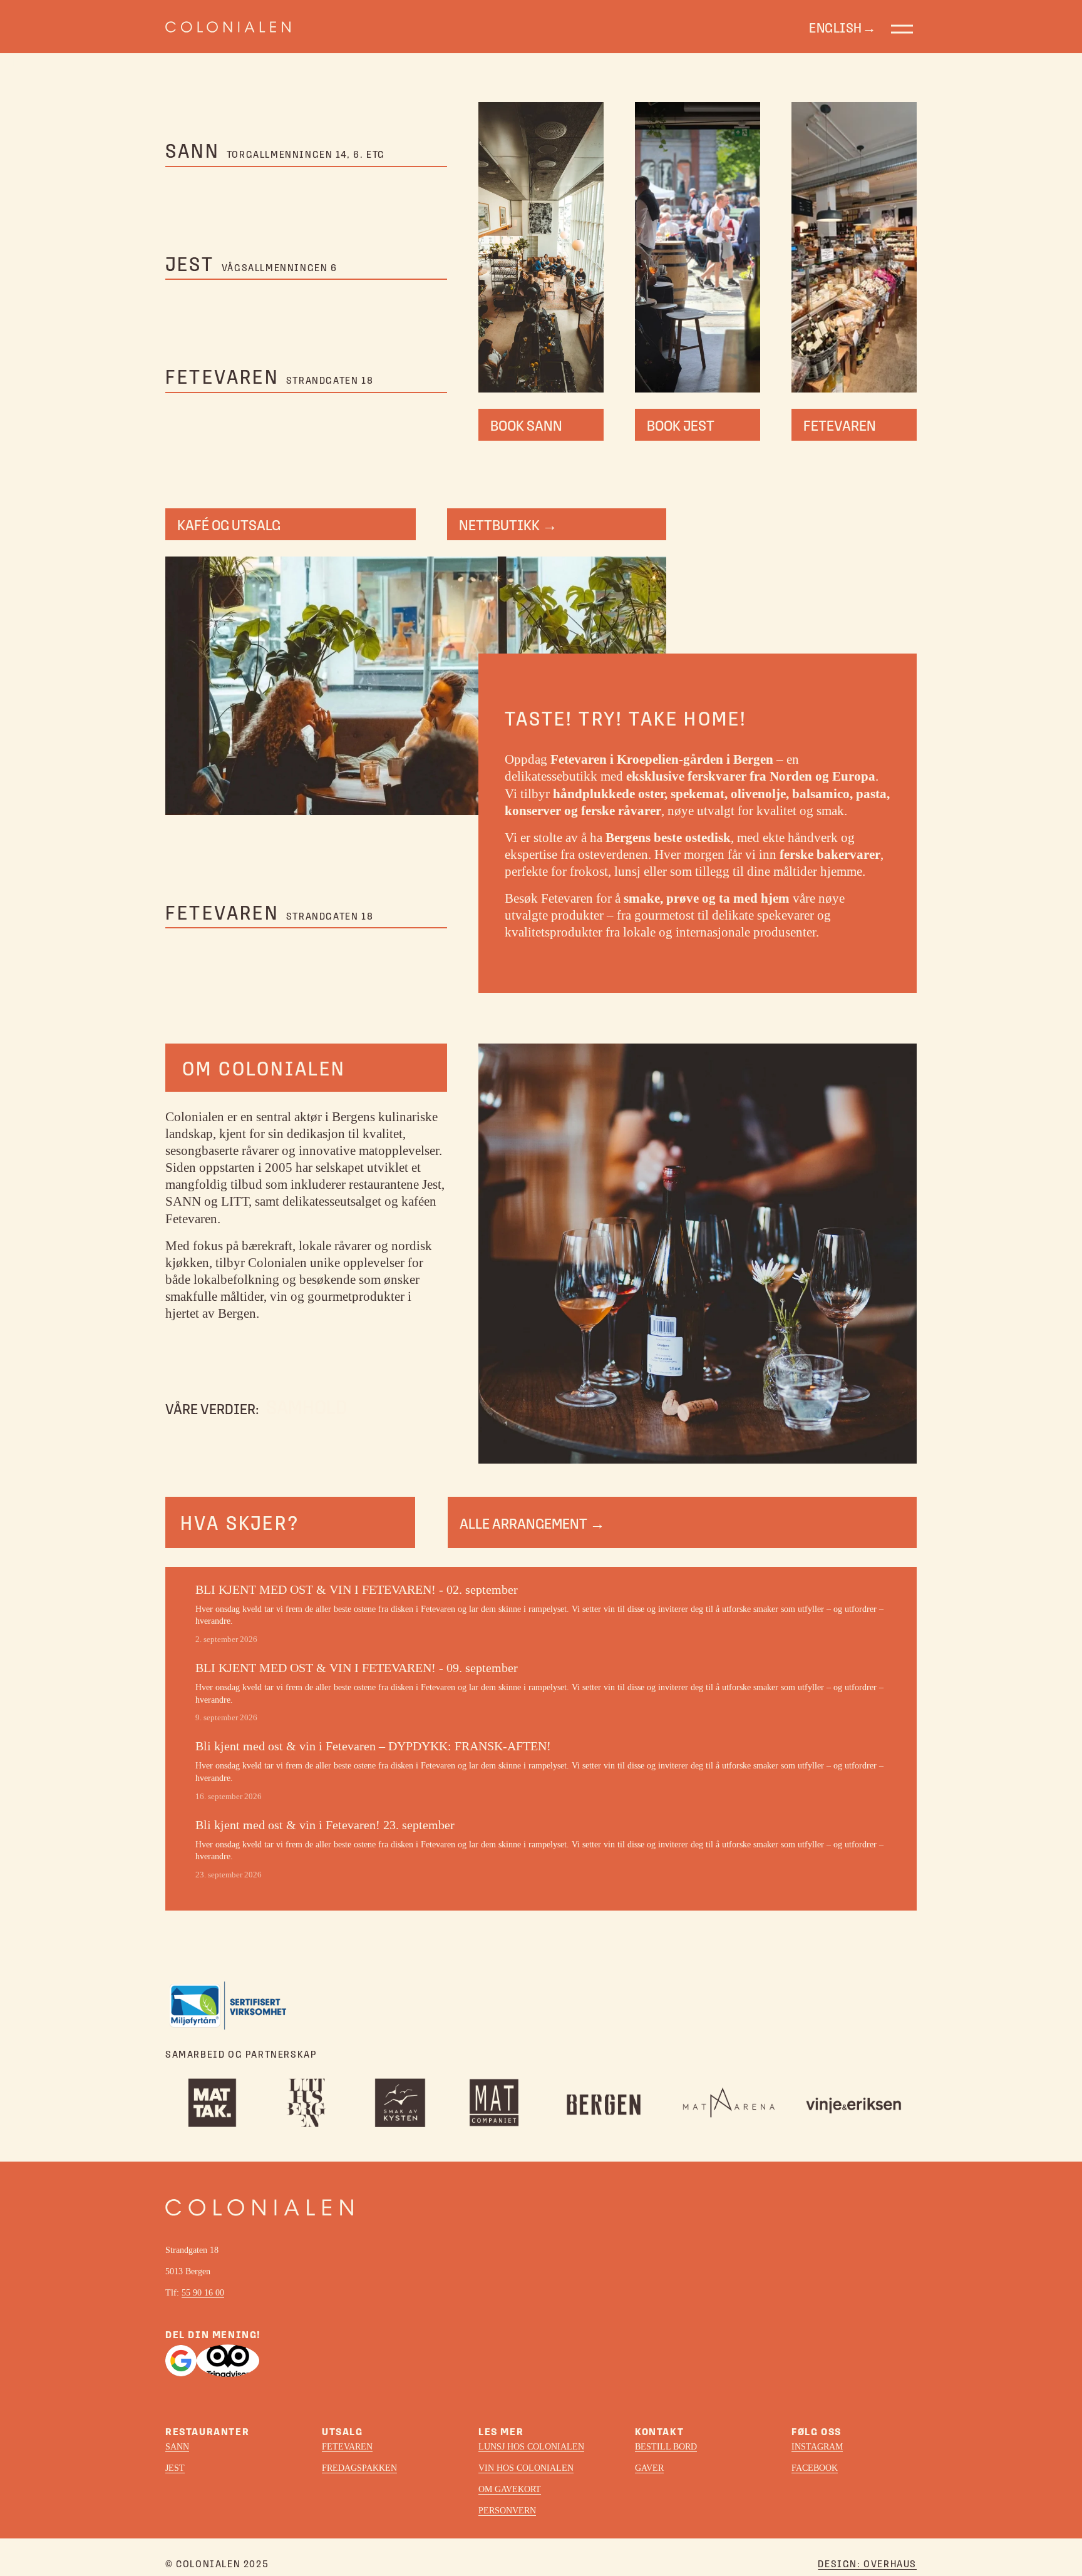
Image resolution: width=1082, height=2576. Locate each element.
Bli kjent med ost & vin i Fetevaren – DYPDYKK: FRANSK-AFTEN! (373, 1746)
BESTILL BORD (666, 2447)
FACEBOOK (815, 2468)
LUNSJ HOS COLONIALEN (531, 2447)
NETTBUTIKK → (508, 524)
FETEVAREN (840, 425)
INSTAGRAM (817, 2447)
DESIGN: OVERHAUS (867, 2563)
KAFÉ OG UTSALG (229, 524)
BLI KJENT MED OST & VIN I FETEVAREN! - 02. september (357, 1589)
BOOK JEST (681, 425)
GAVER (649, 2468)
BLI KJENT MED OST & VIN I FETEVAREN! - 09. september (357, 1668)
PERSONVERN (507, 2511)
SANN (177, 2447)
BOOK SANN (526, 425)
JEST (175, 2468)
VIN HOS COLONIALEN (526, 2468)
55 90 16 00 (203, 2293)
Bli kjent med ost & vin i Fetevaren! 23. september (325, 1825)
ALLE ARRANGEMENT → (532, 1523)
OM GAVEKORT (510, 2489)
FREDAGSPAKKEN (359, 2468)
